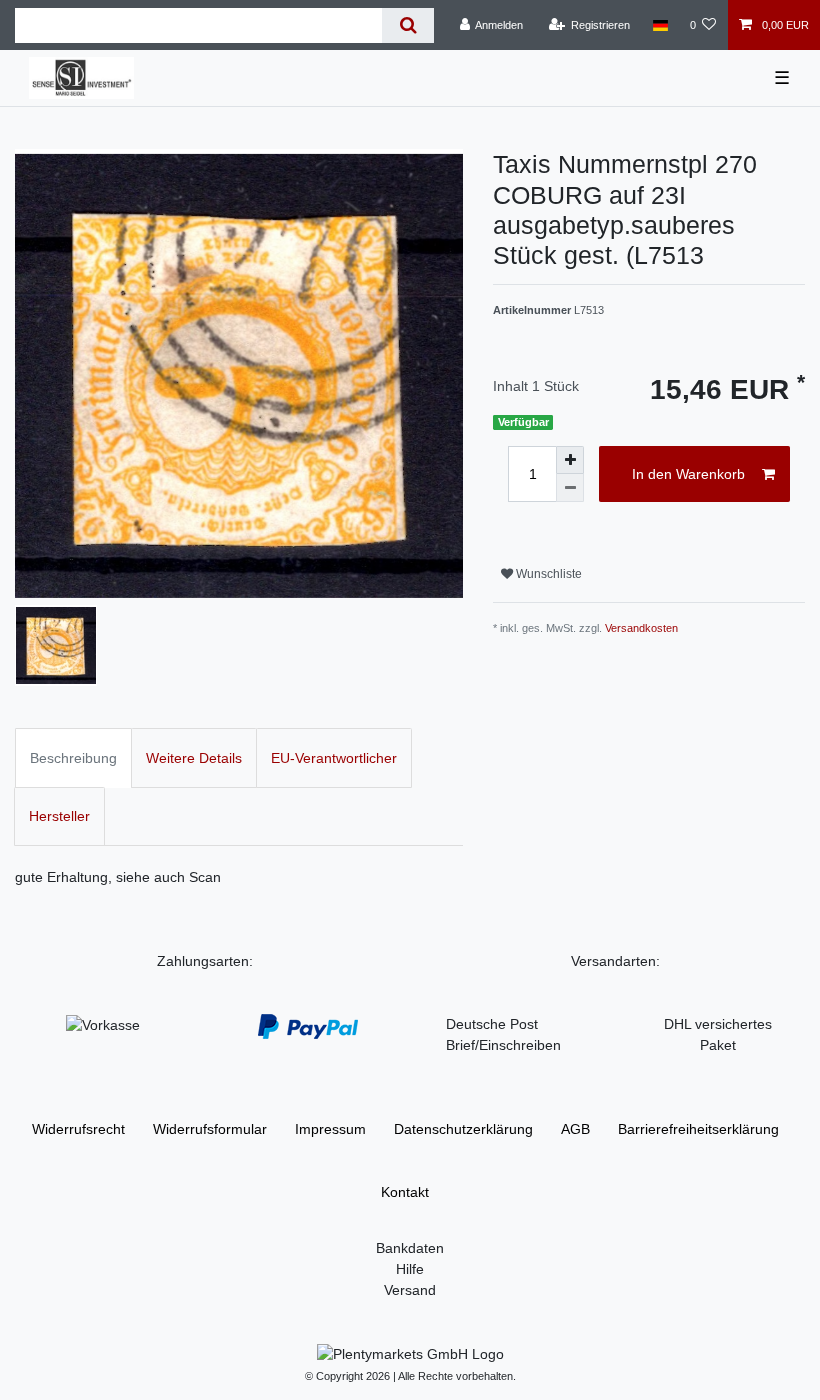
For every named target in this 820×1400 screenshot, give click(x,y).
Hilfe (410, 1269)
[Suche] (407, 25)
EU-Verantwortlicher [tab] (334, 758)
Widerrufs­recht (78, 1129)
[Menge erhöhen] (570, 460)
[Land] (659, 25)
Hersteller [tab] (59, 816)
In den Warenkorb (688, 474)
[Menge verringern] (570, 488)
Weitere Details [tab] (194, 758)
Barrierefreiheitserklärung (698, 1129)
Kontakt (405, 1192)
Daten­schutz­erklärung (463, 1129)
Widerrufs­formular (210, 1129)
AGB (575, 1129)
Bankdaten (410, 1248)
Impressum (330, 1129)
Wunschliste (547, 574)
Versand (410, 1290)
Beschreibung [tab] (73, 758)
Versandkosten (641, 628)
